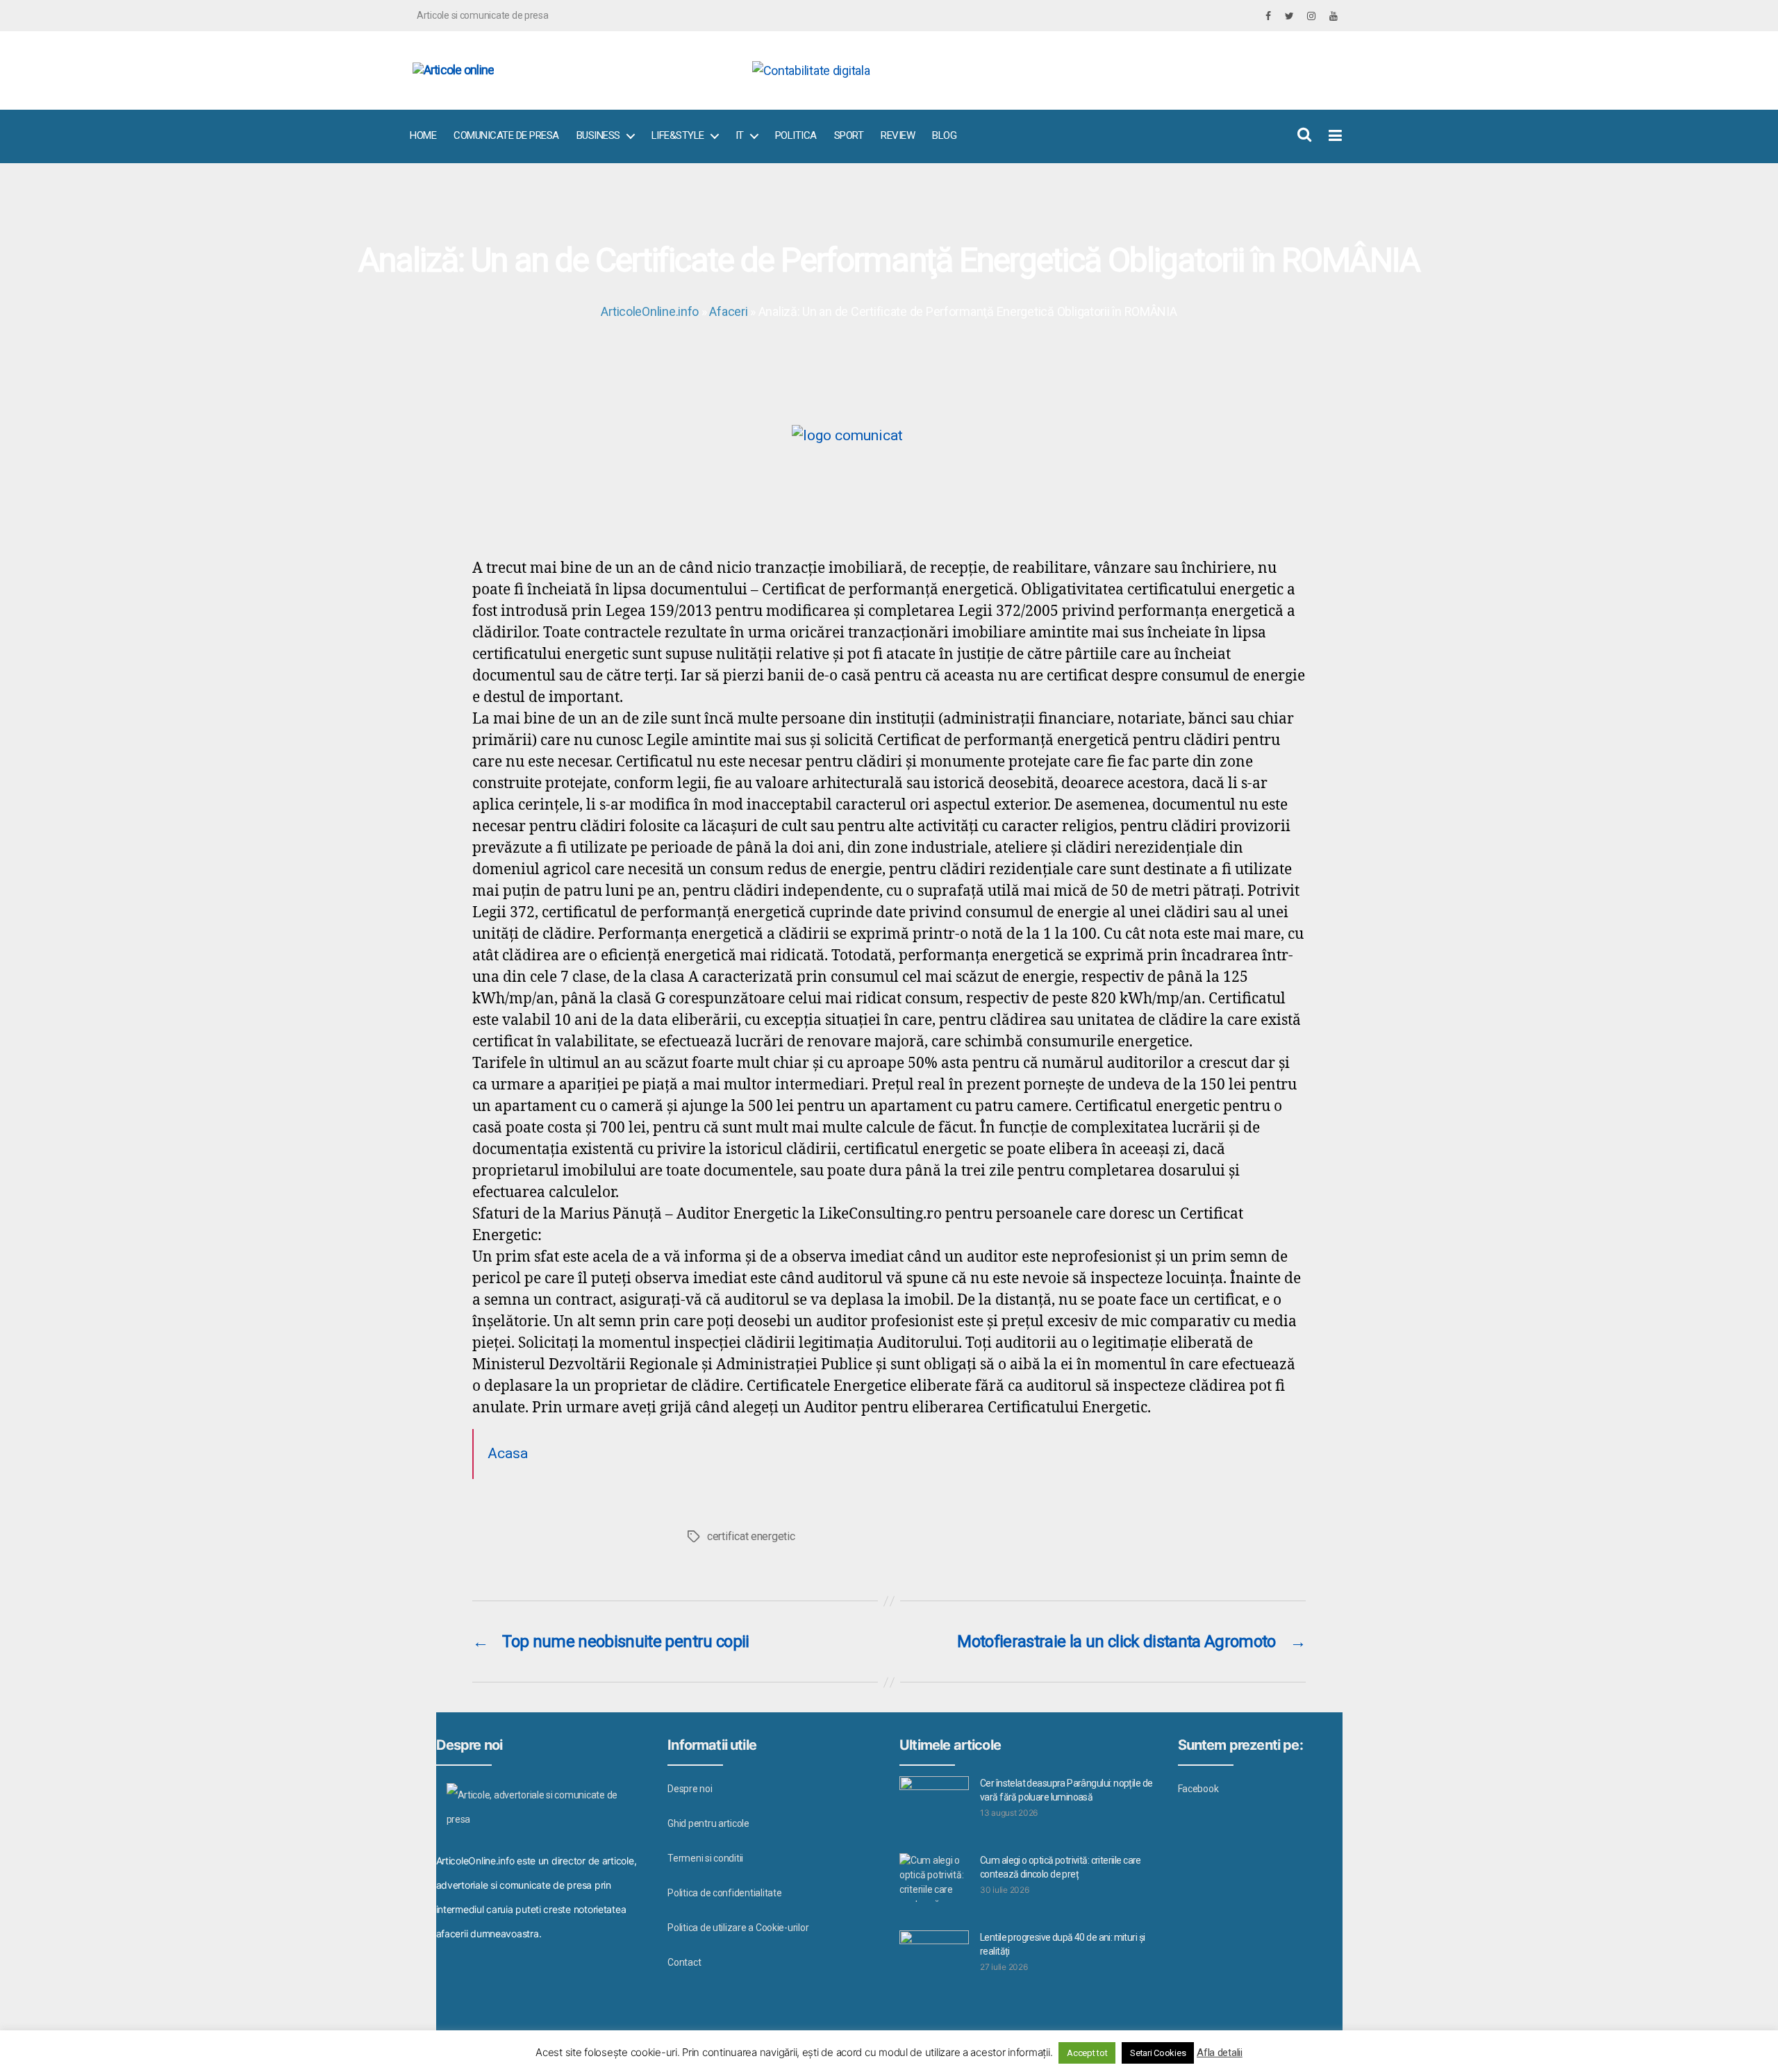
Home (423, 135)
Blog (944, 135)
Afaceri (728, 311)
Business (598, 135)
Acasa (508, 1453)
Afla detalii (1220, 2053)
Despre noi (690, 1789)
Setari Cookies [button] (1158, 2053)
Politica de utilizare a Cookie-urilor (738, 1928)
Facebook (1198, 1789)
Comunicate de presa (506, 135)
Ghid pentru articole (708, 1823)
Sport (849, 135)
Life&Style (678, 135)
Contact (684, 1962)
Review (898, 135)
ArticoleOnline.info (650, 311)
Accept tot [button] (1087, 2053)
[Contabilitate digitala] (1042, 70)
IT (740, 135)
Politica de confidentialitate (724, 1893)
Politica (796, 135)
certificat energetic (751, 1536)
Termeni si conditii (705, 1858)
